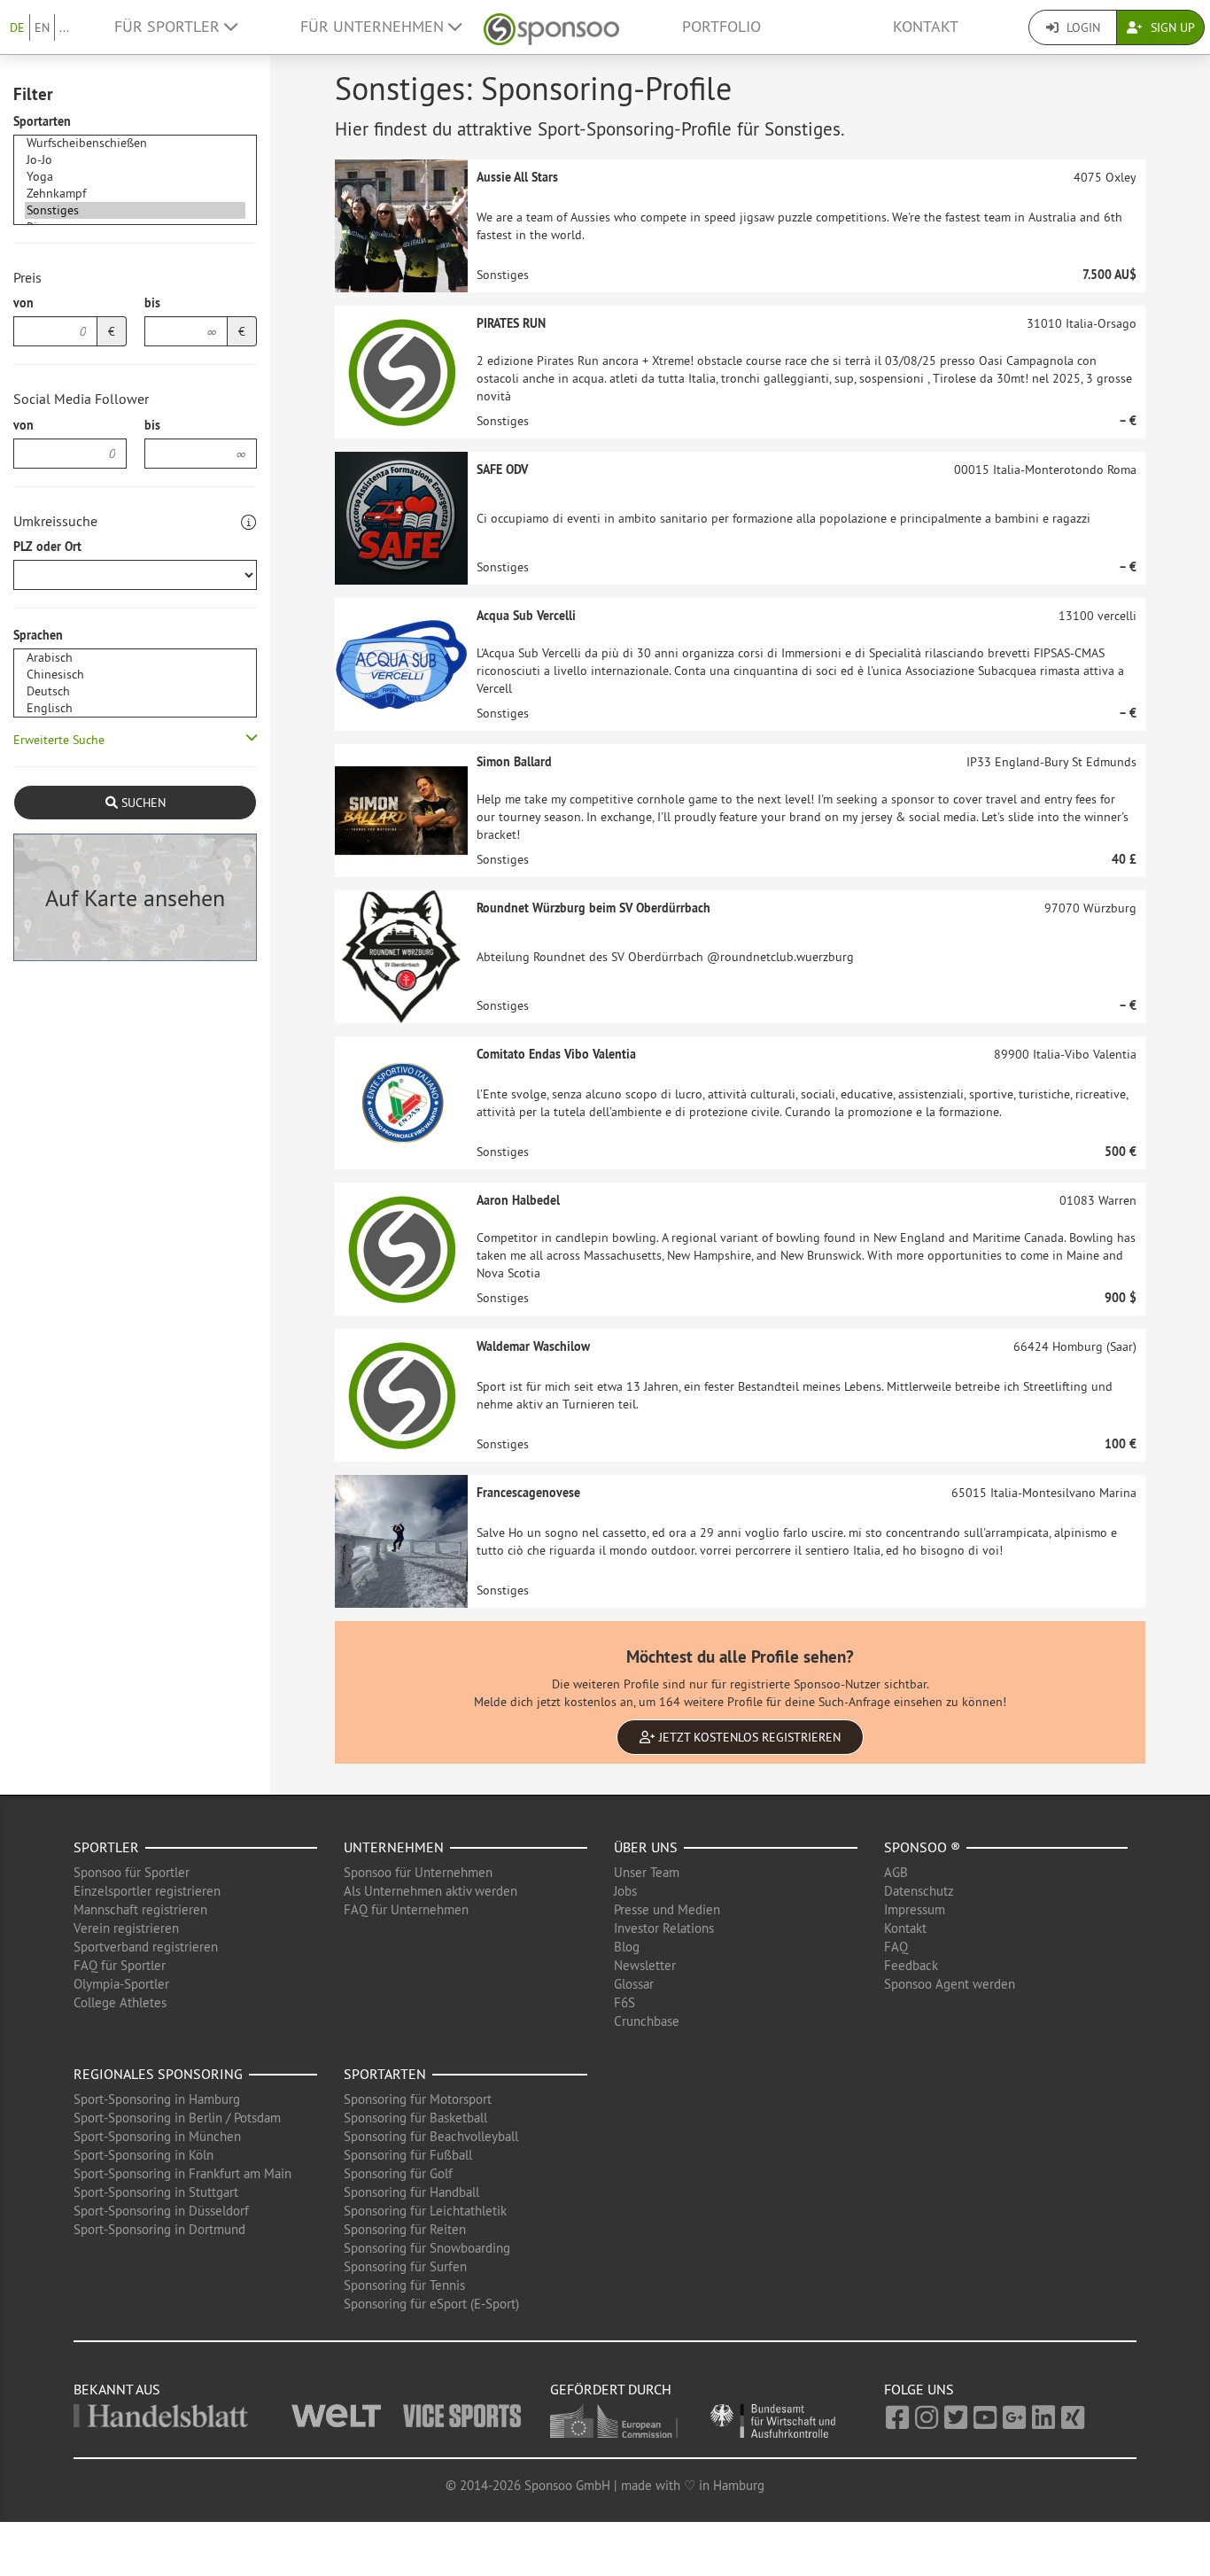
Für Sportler (169, 27)
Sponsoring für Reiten (405, 2229)
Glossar (634, 1984)
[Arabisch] (135, 658)
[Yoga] (135, 177)
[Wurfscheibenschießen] (135, 143)
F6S (624, 2002)
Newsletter (645, 1965)
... (64, 27)
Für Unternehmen (374, 27)
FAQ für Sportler (120, 1965)
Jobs (625, 1891)
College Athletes (120, 2002)
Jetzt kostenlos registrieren (748, 1737)
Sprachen (38, 635)
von (23, 303)
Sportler (106, 1847)
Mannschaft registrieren (140, 1909)
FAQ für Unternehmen (406, 1909)
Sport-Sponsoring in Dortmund (159, 2229)
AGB (896, 1872)
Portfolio (721, 27)
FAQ (896, 1947)
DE (17, 27)
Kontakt (926, 27)
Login (1082, 27)
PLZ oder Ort (47, 547)
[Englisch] (135, 708)
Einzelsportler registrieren (147, 1891)
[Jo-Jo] (135, 160)
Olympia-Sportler (121, 1984)
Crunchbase (647, 2021)
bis (152, 303)
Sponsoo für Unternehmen (418, 1872)
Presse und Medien (667, 1909)
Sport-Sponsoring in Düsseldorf (161, 2211)
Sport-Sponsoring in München (157, 2136)
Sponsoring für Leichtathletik (425, 2211)
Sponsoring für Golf (398, 2173)
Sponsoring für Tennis (404, 2285)
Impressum (915, 1909)
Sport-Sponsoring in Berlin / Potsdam (177, 2118)
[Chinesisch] (135, 675)
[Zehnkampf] (135, 194)
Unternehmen (394, 1847)
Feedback (911, 1965)
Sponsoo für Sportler (132, 1872)
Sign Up (1171, 27)
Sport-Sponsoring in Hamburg (157, 2099)
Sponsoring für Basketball (415, 2118)
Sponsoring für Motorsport (418, 2099)
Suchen (142, 803)
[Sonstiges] (135, 210)
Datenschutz (919, 1891)
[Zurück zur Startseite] (551, 27)
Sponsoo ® (922, 1847)
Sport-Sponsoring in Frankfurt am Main (182, 2173)
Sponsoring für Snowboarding (427, 2248)
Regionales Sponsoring (158, 2074)
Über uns (646, 1847)
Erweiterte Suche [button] (59, 740)
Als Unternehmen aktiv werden (430, 1891)
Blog (627, 1947)
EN (42, 27)
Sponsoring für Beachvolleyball (431, 2136)
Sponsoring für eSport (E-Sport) (431, 2304)
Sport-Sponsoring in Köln (143, 2155)
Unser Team (647, 1872)
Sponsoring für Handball (411, 2192)
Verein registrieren (126, 1928)
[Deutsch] (135, 691)
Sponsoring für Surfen (405, 2266)
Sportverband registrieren (146, 1947)
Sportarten (42, 121)
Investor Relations (664, 1928)
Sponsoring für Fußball (408, 2155)
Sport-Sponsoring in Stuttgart (156, 2192)
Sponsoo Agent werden (950, 1984)
